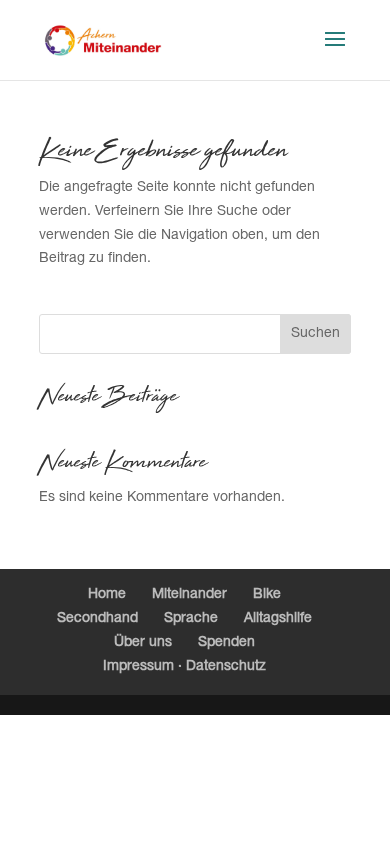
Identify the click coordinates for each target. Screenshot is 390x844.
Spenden (226, 643)
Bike (267, 595)
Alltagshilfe (278, 619)
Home (107, 595)
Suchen (315, 334)
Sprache (191, 619)
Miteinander (189, 595)
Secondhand (97, 619)
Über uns (143, 643)
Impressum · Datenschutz (184, 667)
